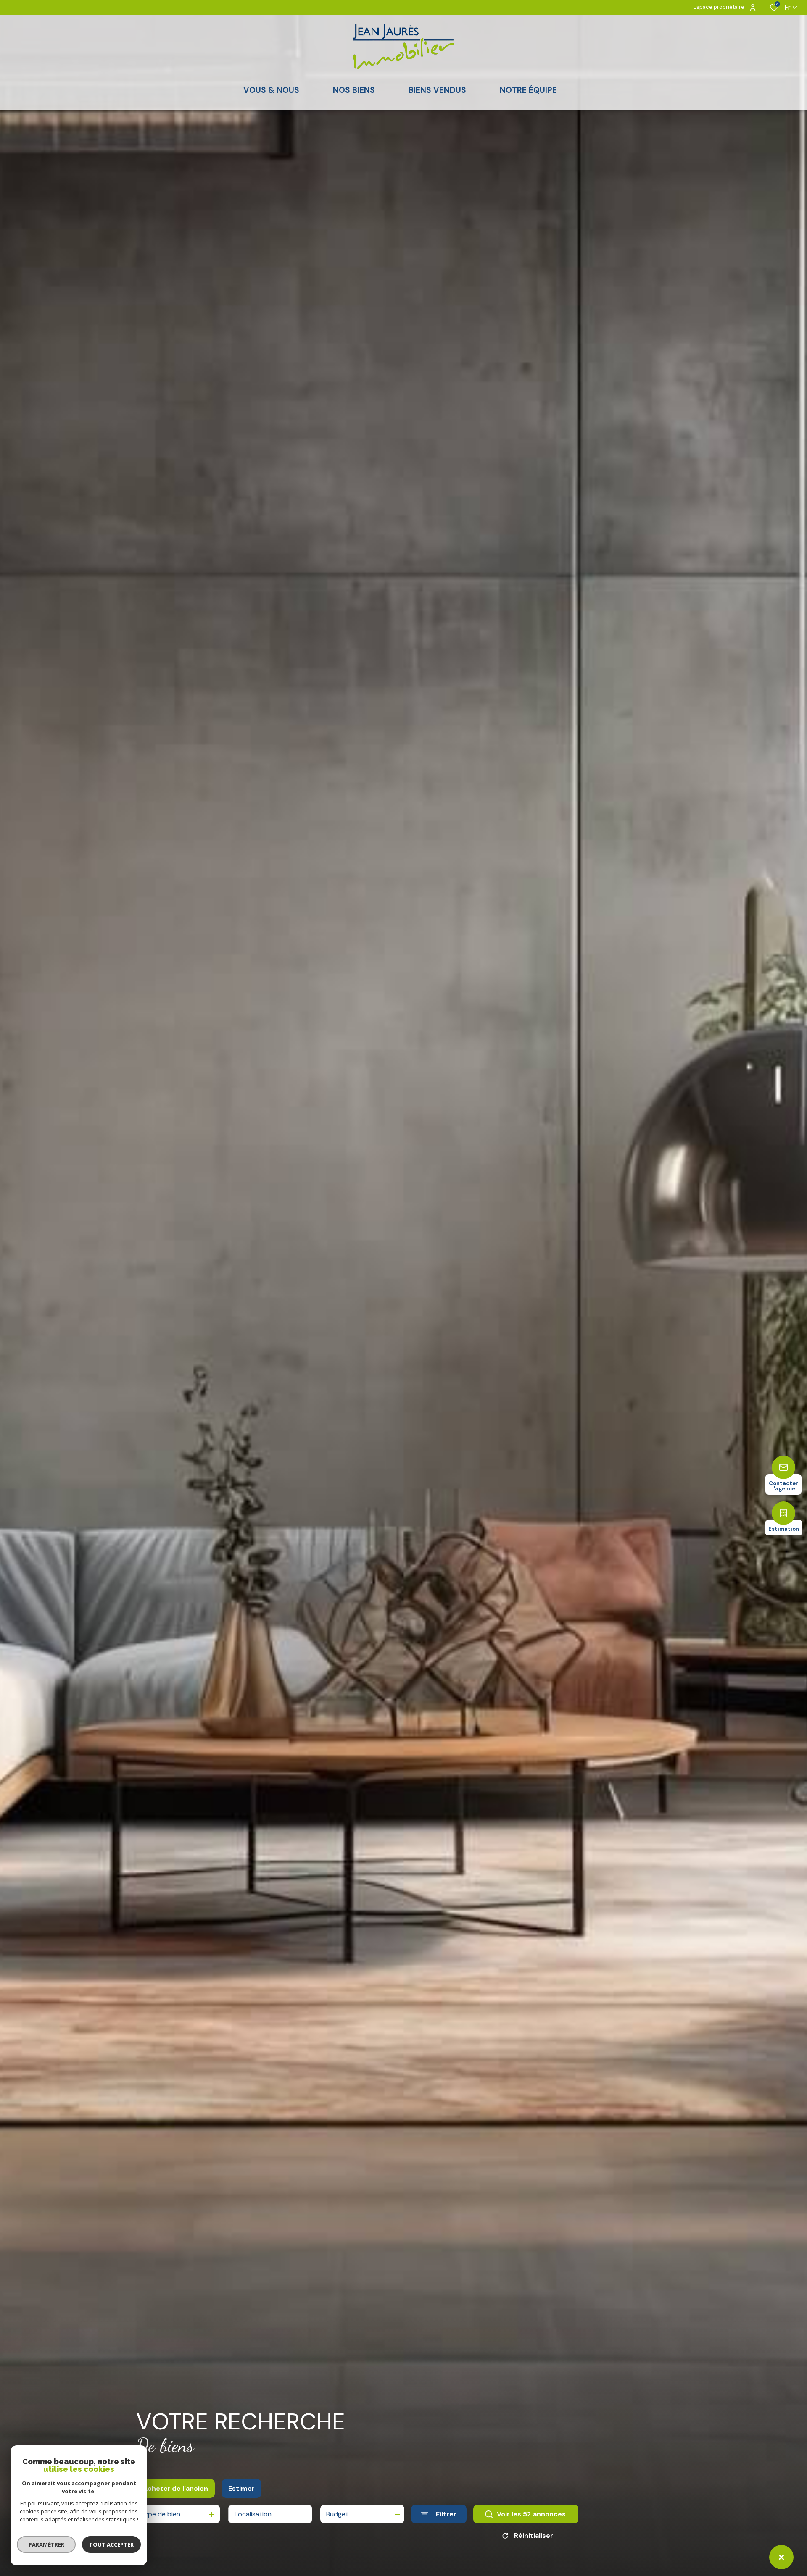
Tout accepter (111, 2544)
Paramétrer (46, 2544)
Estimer (241, 2488)
